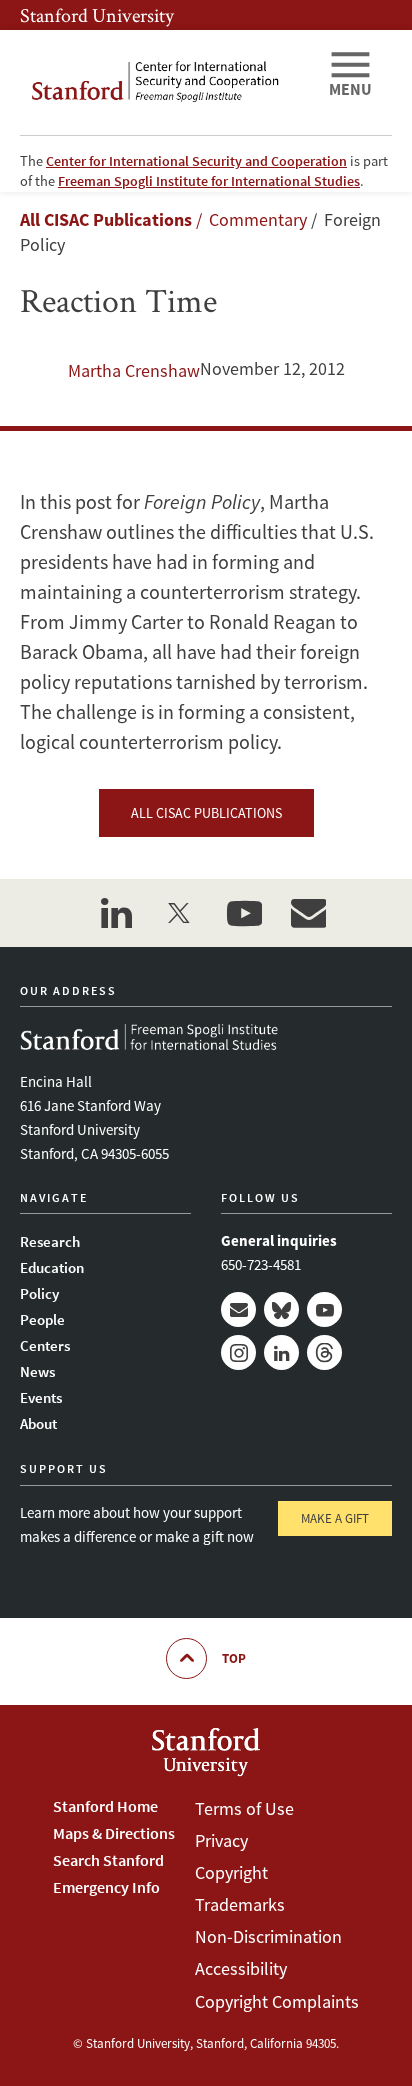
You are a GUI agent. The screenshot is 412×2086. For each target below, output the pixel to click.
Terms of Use (244, 1808)
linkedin (116, 913)
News (37, 1371)
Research (50, 1241)
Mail (238, 1309)
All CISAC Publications (106, 219)
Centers (45, 1345)
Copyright (231, 1872)
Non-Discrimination (268, 1936)
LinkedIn (281, 1352)
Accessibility (241, 1968)
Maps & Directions (114, 1833)
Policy (39, 1293)
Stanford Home (105, 1806)
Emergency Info (106, 1887)
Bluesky (281, 1309)
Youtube (324, 1309)
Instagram (238, 1352)
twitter (180, 913)
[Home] (166, 82)
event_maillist (308, 913)
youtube (244, 913)
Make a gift (335, 1518)
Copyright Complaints (277, 2001)
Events (41, 1397)
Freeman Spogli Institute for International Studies (209, 181)
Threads (324, 1352)
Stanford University (97, 15)
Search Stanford (108, 1860)
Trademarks (240, 1904)
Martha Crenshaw (134, 370)
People (42, 1319)
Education (52, 1267)
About (38, 1423)
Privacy (221, 1840)
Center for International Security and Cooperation (196, 161)
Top (234, 1658)
